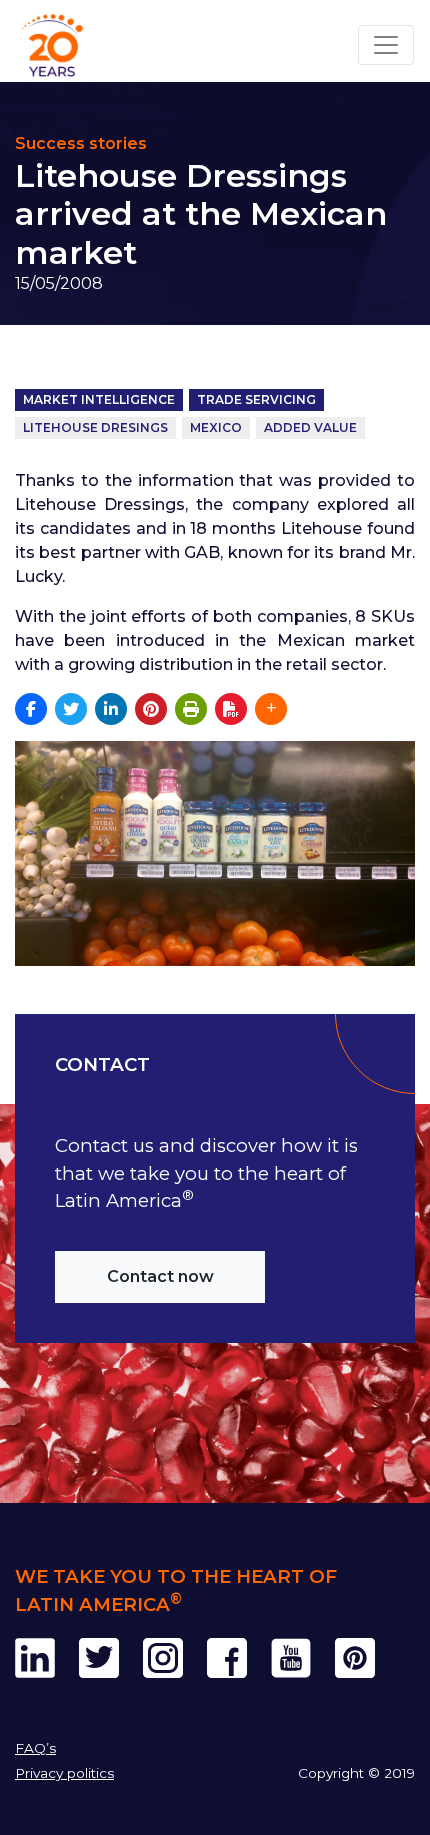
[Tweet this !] (71, 709)
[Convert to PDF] (231, 709)
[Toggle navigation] (386, 45)
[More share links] (271, 709)
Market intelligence (99, 399)
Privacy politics (64, 1773)
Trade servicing (256, 399)
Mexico (216, 427)
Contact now (160, 1276)
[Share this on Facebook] (31, 709)
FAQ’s (35, 1748)
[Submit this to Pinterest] (151, 709)
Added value (310, 427)
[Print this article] (191, 709)
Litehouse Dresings (95, 427)
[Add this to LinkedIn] (111, 709)
